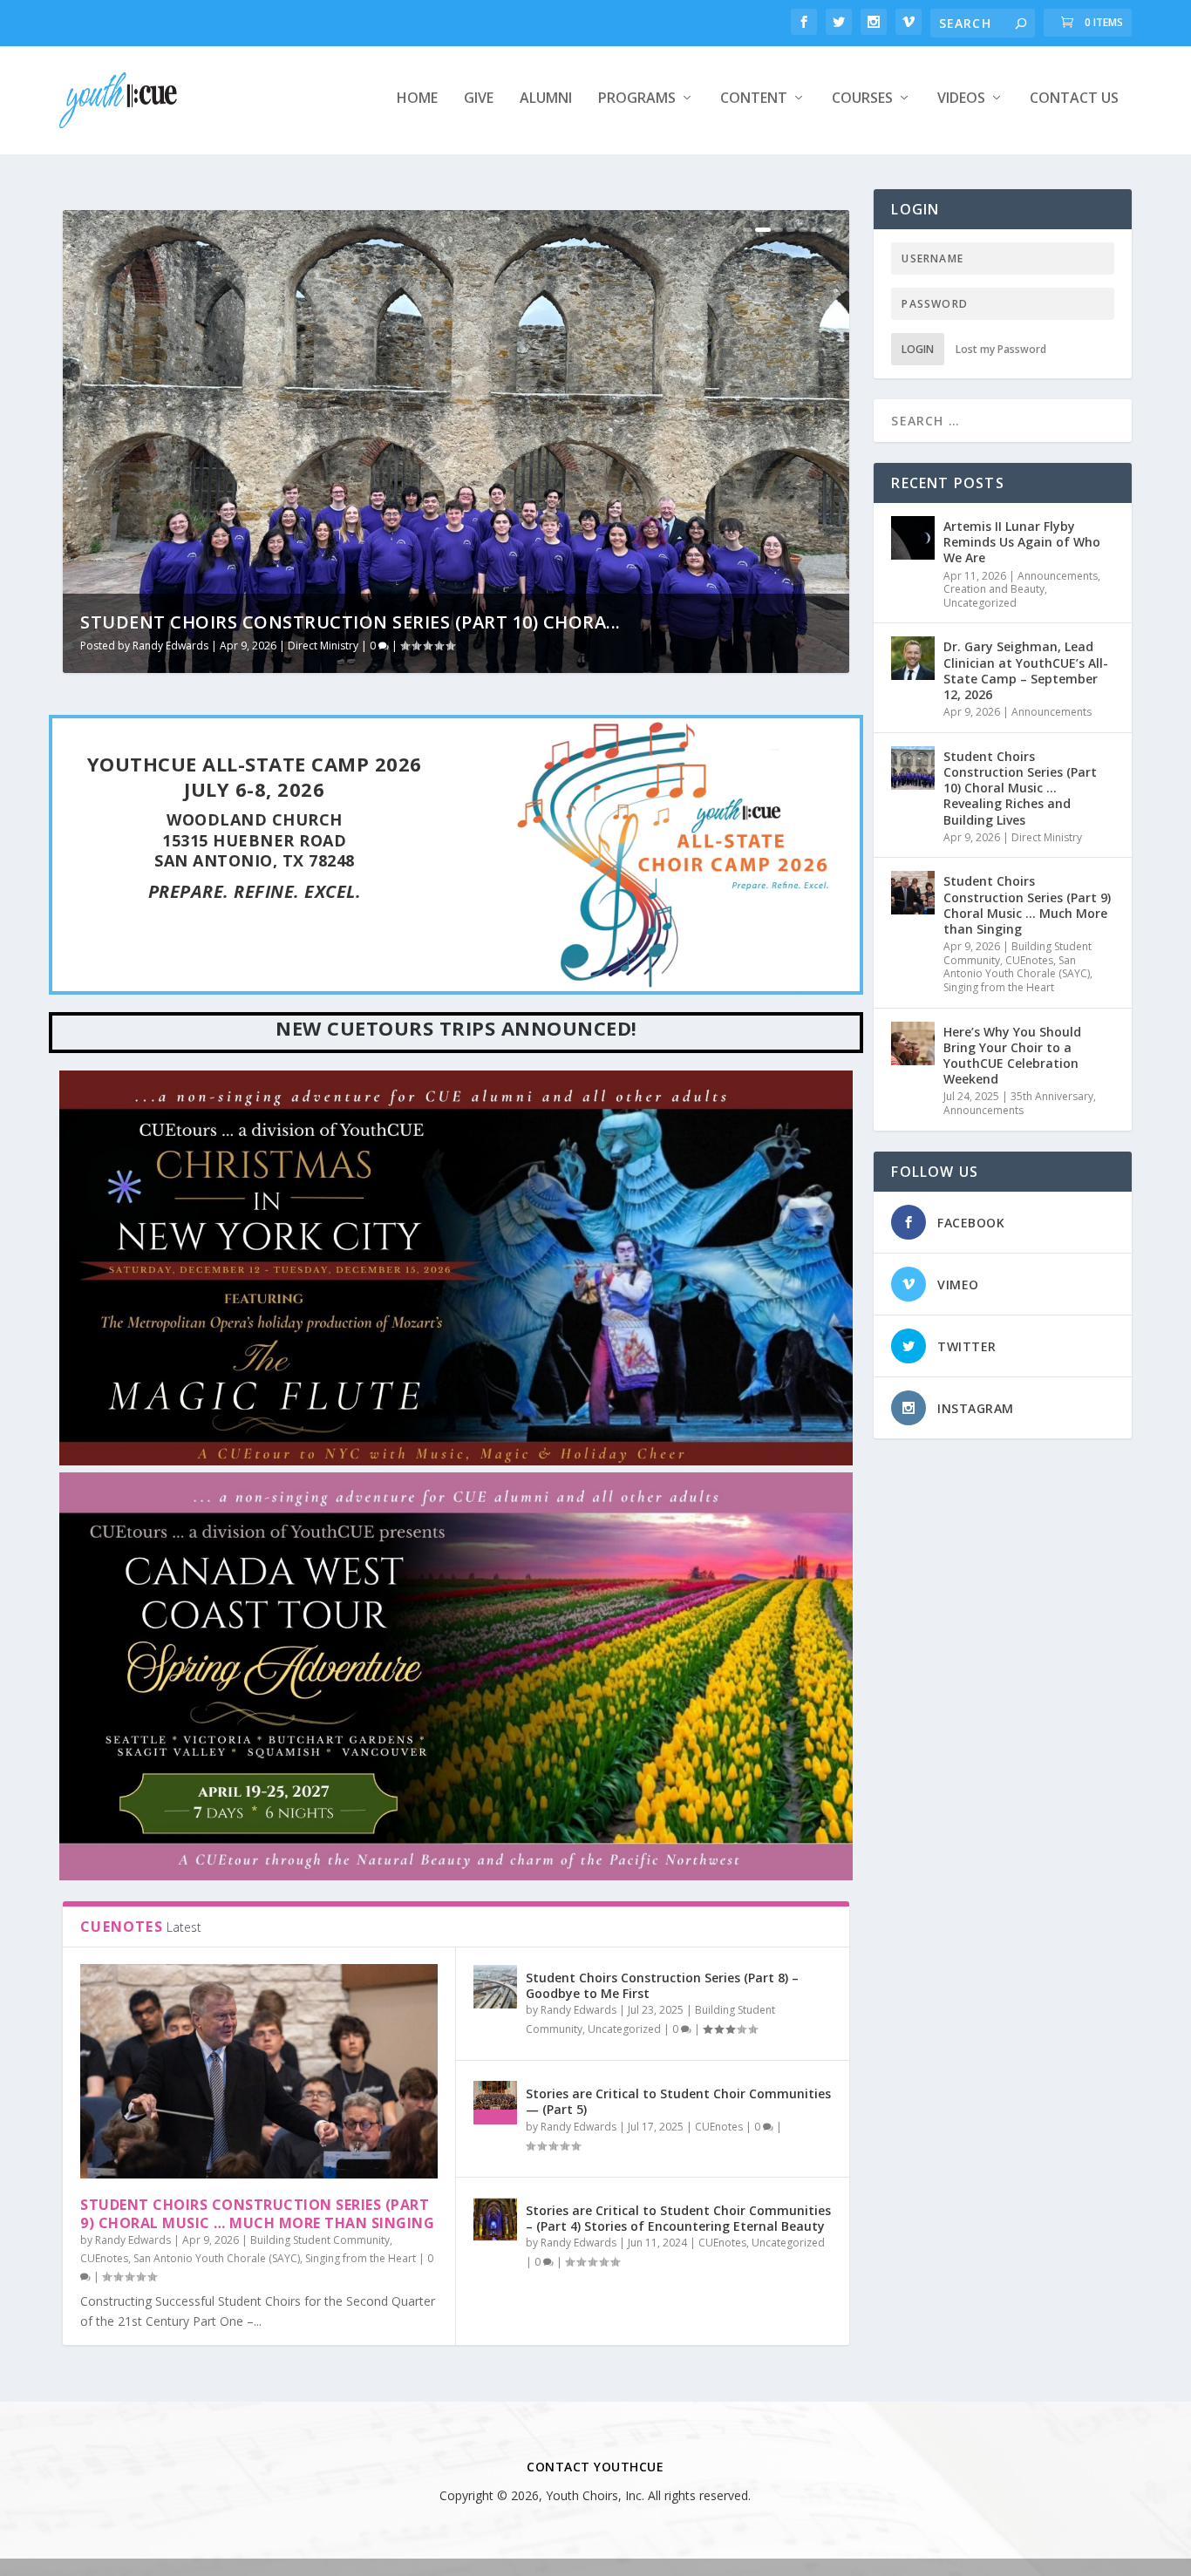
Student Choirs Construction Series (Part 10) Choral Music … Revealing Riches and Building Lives (1020, 788)
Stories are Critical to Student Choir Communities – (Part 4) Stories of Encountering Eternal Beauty (678, 2218)
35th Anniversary (1052, 1096)
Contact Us (1074, 99)
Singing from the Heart (361, 2258)
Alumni (546, 99)
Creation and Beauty (994, 589)
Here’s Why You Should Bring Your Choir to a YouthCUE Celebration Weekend (1012, 1056)
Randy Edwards (170, 646)
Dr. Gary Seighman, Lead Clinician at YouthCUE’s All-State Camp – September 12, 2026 (1026, 670)
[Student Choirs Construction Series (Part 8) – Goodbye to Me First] (495, 1987)
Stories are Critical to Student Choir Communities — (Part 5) (678, 2101)
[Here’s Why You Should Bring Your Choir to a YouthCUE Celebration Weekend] (913, 1043)
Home (417, 99)
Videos (961, 99)
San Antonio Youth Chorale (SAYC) (217, 2258)
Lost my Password (1001, 349)
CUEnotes (104, 2258)
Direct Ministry (323, 646)
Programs (637, 99)
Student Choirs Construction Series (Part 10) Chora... (350, 622)
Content (754, 99)
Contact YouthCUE (595, 2467)
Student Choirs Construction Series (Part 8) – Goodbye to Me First (662, 1985)
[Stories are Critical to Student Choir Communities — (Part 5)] (495, 2103)
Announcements (1058, 576)
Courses (862, 99)
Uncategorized (624, 2029)
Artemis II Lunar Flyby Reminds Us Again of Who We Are (1022, 542)
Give (479, 99)
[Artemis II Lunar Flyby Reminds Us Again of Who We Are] (913, 538)
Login (918, 349)
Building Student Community (320, 2240)
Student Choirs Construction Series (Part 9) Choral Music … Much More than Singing (257, 2214)
